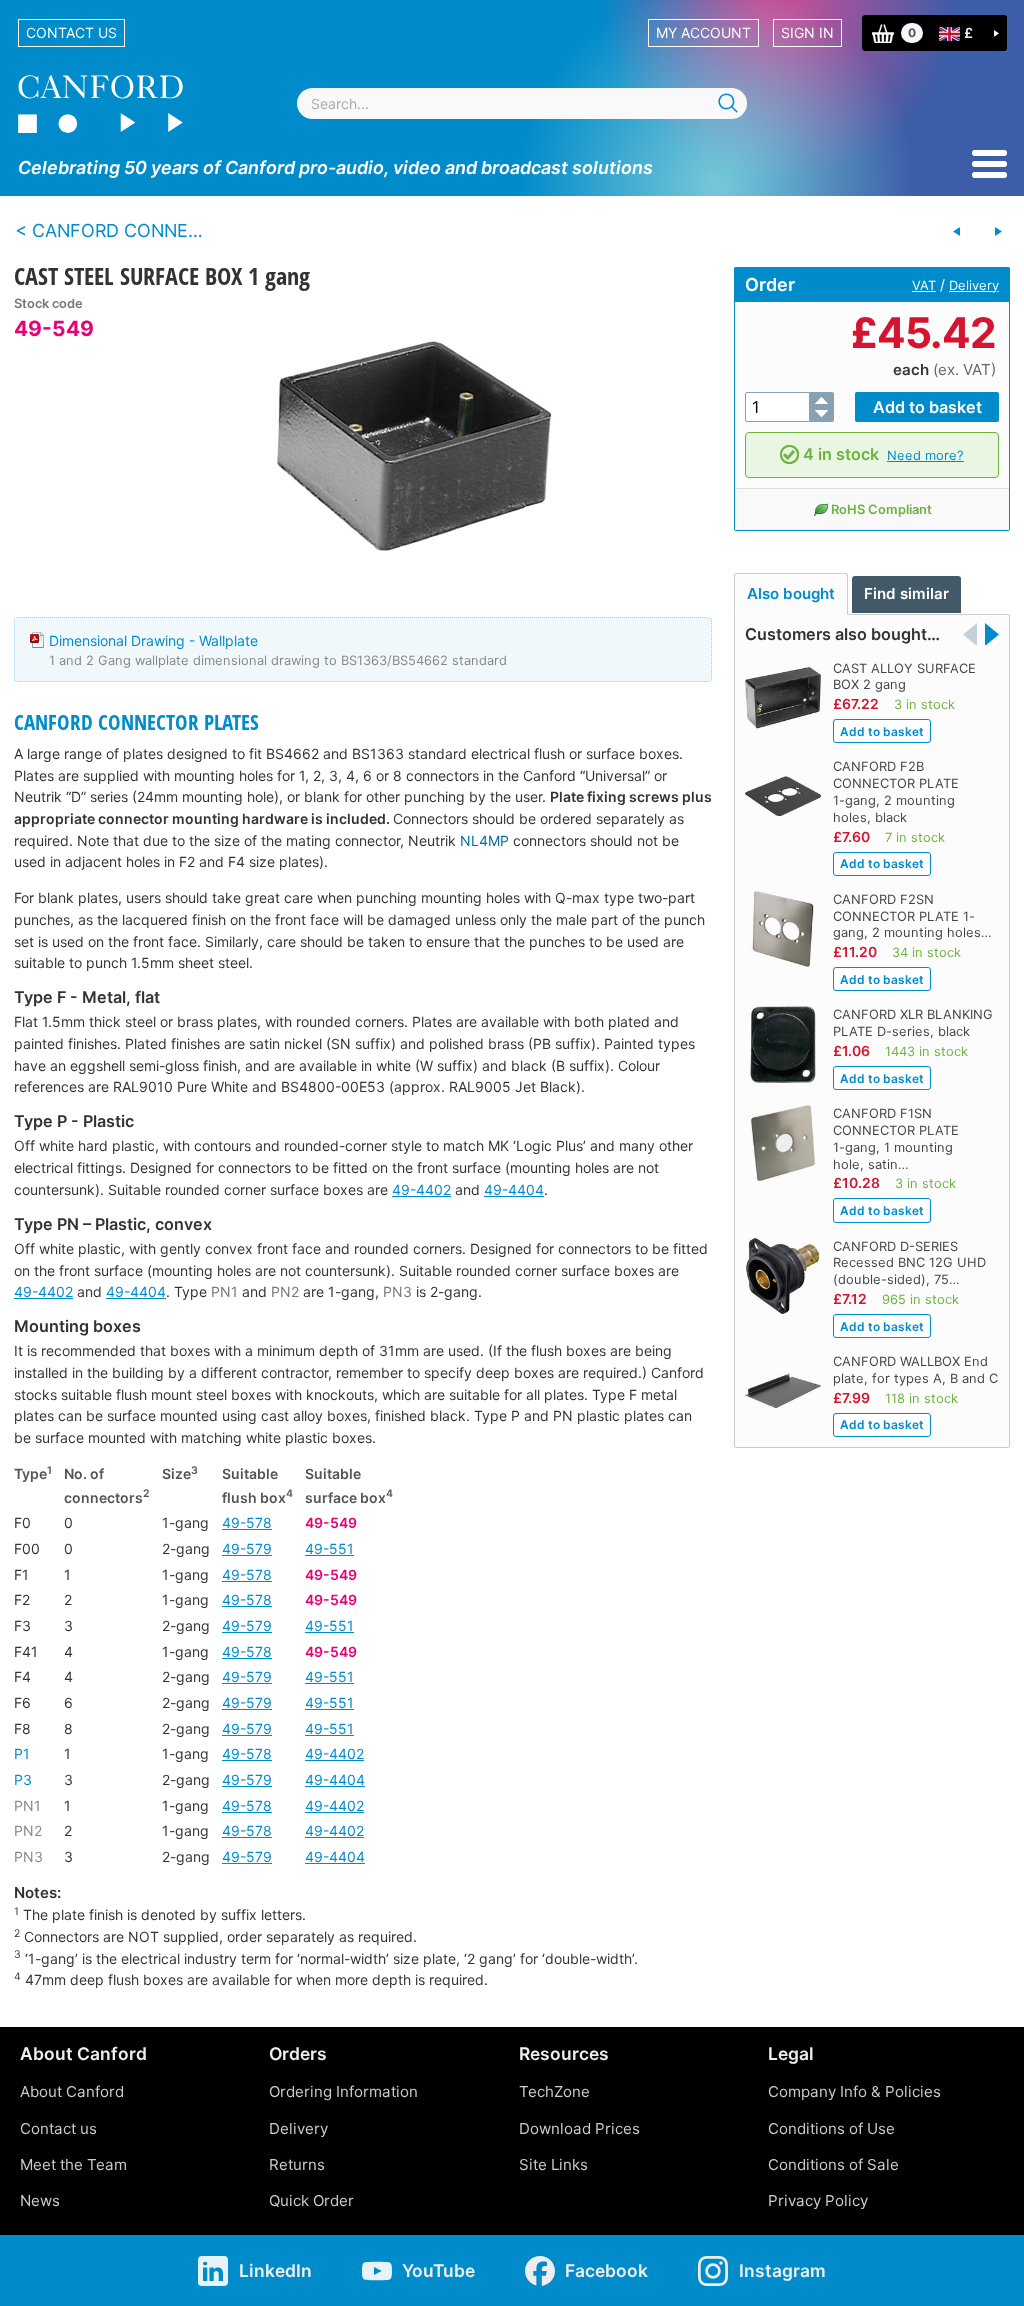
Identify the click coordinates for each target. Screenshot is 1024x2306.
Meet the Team (73, 2164)
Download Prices (579, 2128)
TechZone (554, 2091)
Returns (297, 2164)
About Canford (72, 2091)
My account (703, 32)
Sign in (807, 32)
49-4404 (514, 1189)
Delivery (974, 285)
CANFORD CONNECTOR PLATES (136, 722)
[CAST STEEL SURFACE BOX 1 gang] (413, 446)
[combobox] (522, 103)
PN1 (224, 1291)
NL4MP (484, 840)
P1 (22, 1753)
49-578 (247, 1522)
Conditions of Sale (833, 2164)
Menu (989, 164)
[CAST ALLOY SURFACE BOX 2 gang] (998, 232)
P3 (23, 1779)
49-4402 (421, 1189)
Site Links (553, 2164)
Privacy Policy (818, 2200)
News (40, 2200)
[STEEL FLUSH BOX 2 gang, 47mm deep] (957, 232)
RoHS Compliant (881, 509)
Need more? (925, 455)
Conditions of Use (831, 2128)
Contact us (71, 32)
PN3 (397, 1291)
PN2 (285, 1291)
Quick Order (311, 2200)
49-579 (247, 1548)
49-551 (329, 1548)
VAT (924, 285)
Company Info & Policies (854, 2091)
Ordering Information (343, 2091)
